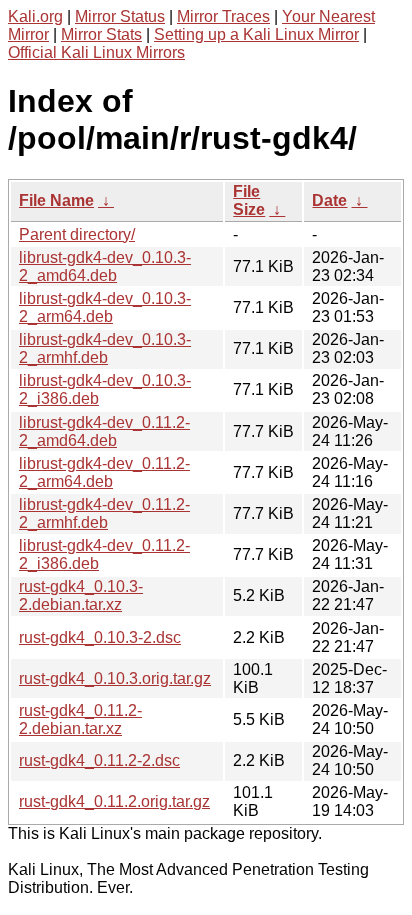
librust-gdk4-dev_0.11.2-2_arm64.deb (104, 472)
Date (329, 200)
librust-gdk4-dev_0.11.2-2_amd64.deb (104, 431)
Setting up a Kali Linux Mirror (256, 34)
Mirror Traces (223, 16)
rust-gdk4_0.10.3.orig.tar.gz (115, 678)
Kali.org (35, 16)
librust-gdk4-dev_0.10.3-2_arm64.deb (105, 307)
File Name (56, 200)
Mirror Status (120, 16)
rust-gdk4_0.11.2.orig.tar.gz (114, 801)
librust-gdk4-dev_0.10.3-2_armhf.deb (105, 348)
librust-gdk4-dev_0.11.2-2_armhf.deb (104, 513)
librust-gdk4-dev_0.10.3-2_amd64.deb (105, 266)
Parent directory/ (77, 234)
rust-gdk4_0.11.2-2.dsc (99, 760)
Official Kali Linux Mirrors (96, 52)
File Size (249, 200)
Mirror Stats (101, 34)
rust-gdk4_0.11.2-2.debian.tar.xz (80, 719)
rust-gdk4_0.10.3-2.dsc (100, 637)
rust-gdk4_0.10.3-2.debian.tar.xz (81, 595)
